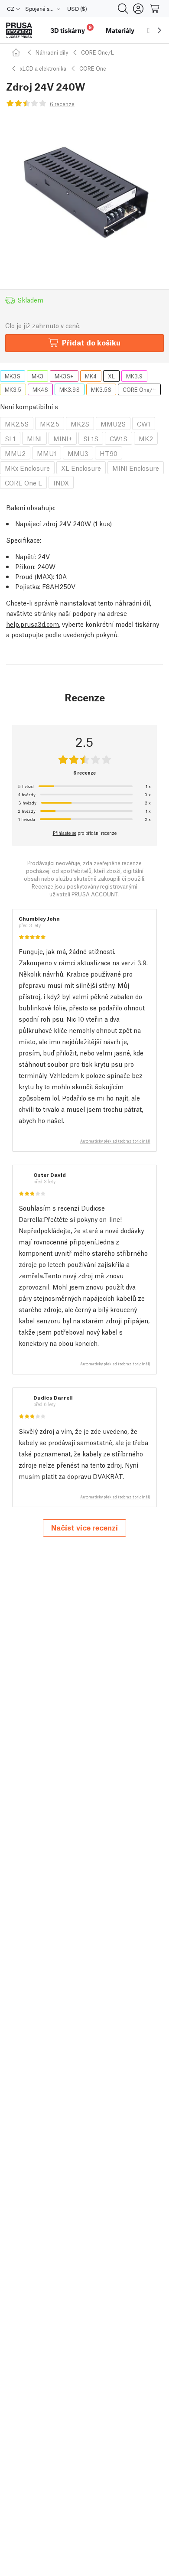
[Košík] (155, 9)
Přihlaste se (65, 833)
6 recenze (62, 104)
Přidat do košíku (91, 342)
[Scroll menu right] (159, 30)
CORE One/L (97, 52)
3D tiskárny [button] (71, 29)
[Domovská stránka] (17, 52)
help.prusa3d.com (32, 624)
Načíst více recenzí (84, 1527)
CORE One (93, 68)
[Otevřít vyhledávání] (123, 9)
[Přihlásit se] (138, 9)
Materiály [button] (120, 30)
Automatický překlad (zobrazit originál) (115, 1141)
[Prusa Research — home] (19, 31)
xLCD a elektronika (43, 68)
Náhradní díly (52, 52)
